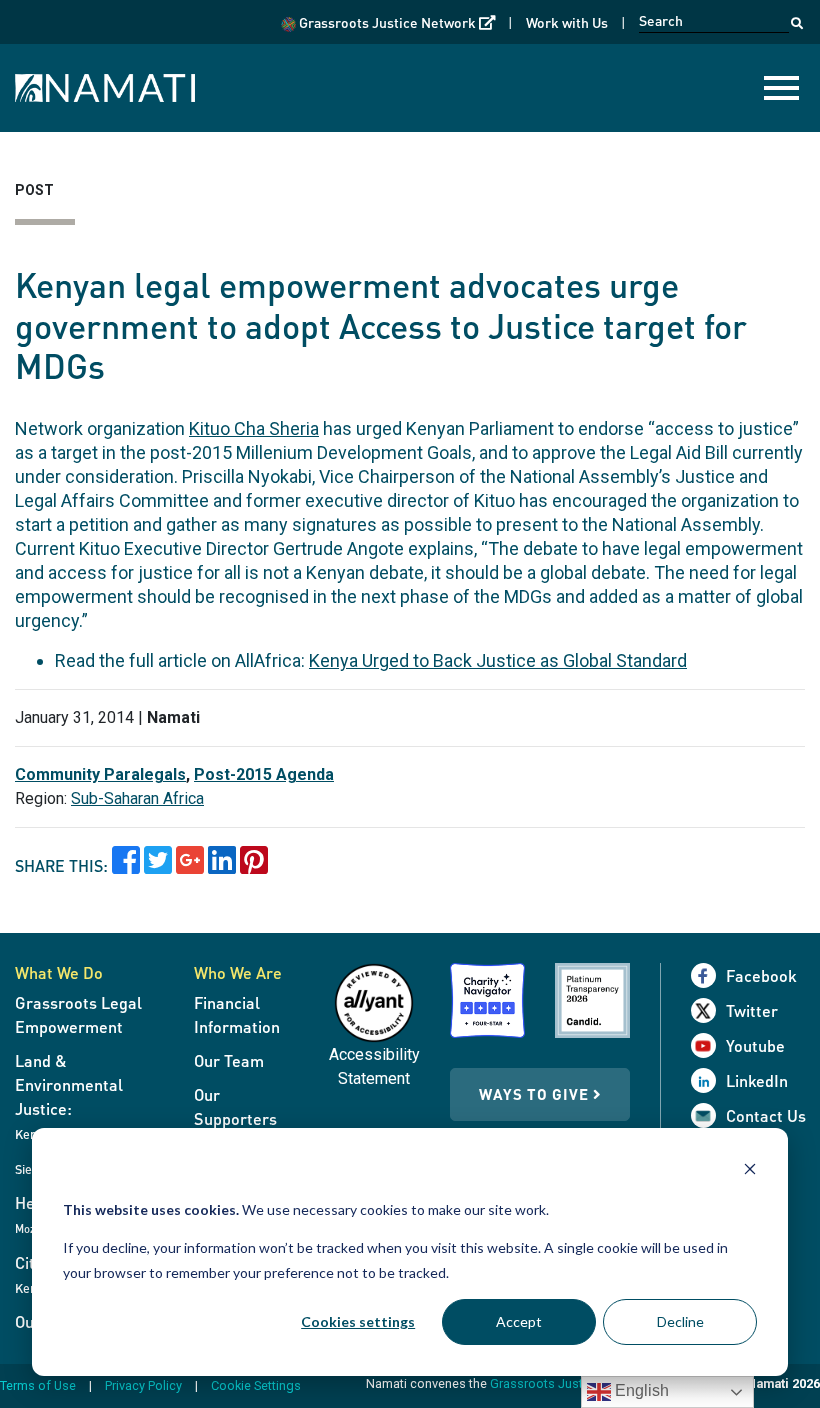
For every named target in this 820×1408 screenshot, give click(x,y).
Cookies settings (358, 1321)
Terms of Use (38, 1385)
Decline (680, 1321)
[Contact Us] (708, 1115)
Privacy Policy (143, 1385)
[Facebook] (708, 975)
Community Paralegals (100, 774)
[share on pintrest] (254, 866)
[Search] (797, 18)
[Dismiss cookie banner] (750, 1171)
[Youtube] (708, 1045)
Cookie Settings (256, 1385)
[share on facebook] (126, 866)
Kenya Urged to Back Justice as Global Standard (498, 660)
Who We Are (238, 972)
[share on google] (190, 866)
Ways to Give (536, 1094)
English (640, 1390)
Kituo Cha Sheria (254, 428)
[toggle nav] (781, 88)
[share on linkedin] (222, 866)
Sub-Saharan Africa (137, 798)
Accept (519, 1321)
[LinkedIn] (708, 1080)
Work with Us (567, 22)
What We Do (59, 972)
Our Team (229, 1060)
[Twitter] (708, 1010)
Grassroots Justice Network (395, 21)
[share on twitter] (158, 866)
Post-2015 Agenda (264, 774)
